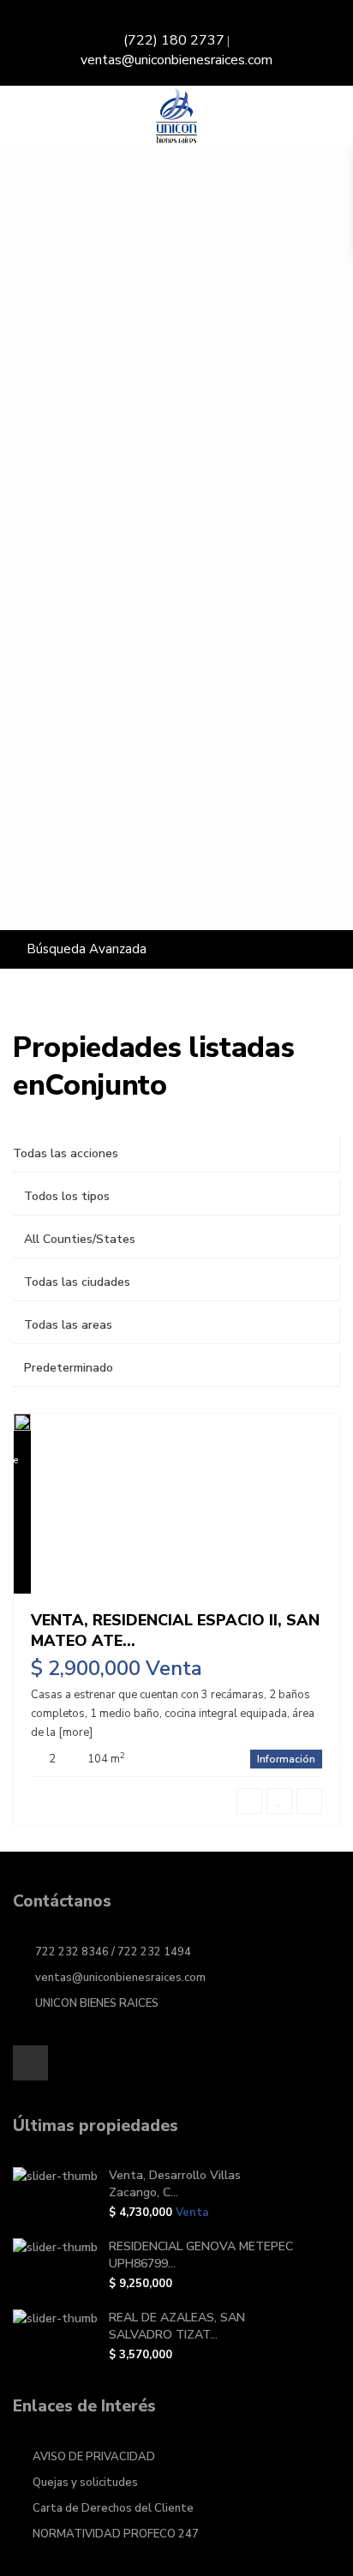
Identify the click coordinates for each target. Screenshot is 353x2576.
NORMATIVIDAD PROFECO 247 (116, 2534)
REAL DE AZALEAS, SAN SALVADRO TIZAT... (177, 2326)
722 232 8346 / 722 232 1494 (113, 1952)
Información (286, 1759)
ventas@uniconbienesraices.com (176, 60)
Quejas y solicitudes (85, 2483)
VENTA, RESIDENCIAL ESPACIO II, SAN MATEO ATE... (175, 1630)
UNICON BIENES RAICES (97, 2003)
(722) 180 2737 (174, 40)
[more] (75, 1732)
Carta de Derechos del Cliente (113, 2508)
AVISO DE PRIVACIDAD (94, 2457)
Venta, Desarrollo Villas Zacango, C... (175, 2184)
